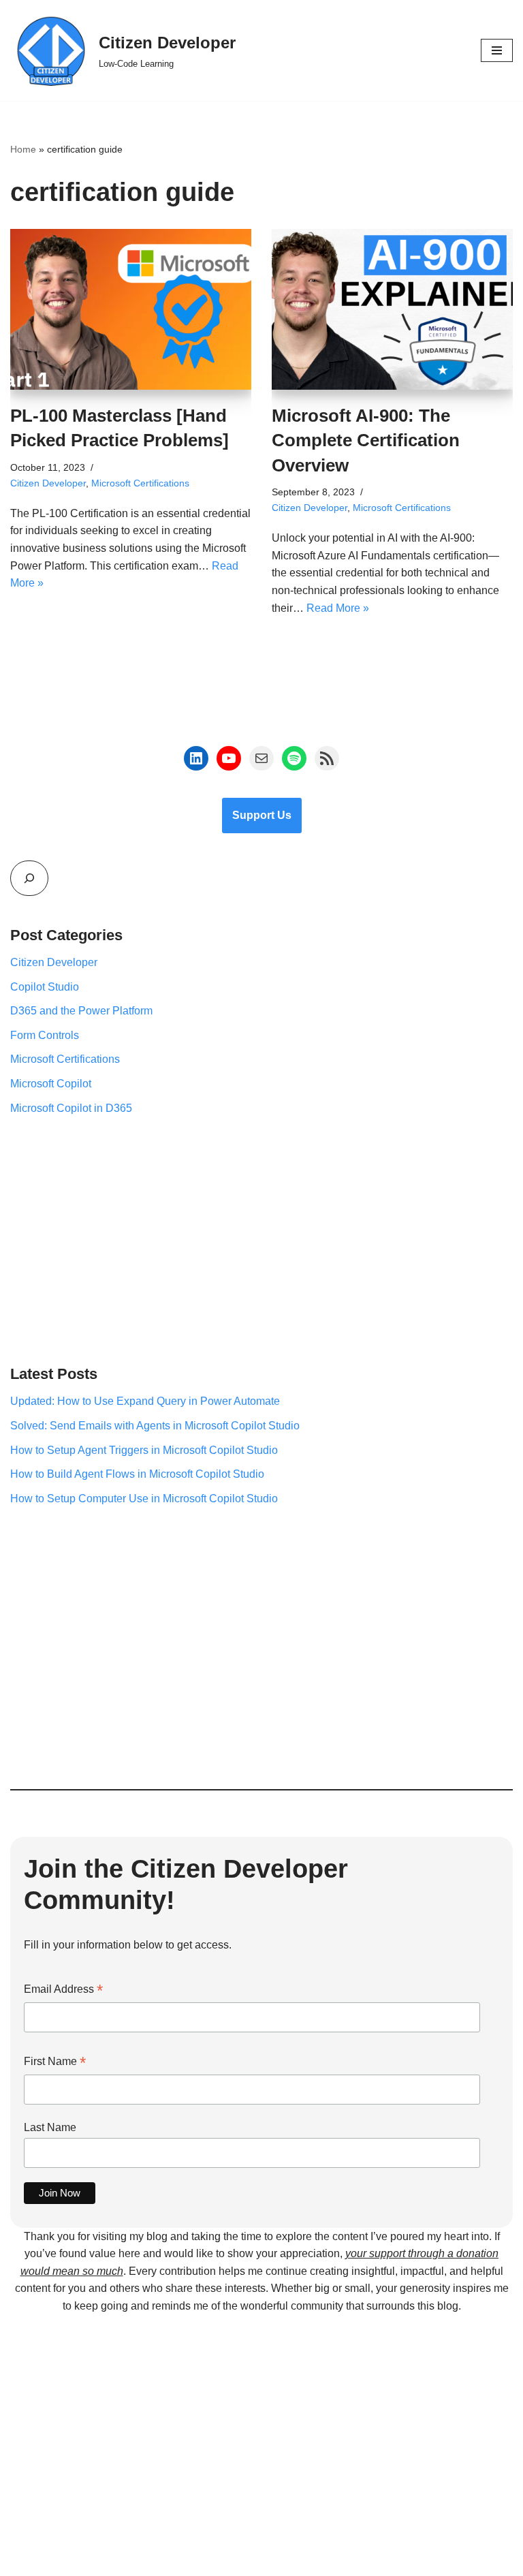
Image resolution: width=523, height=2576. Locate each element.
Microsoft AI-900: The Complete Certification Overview (366, 440)
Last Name (50, 2127)
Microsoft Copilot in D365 (71, 1108)
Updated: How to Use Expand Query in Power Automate (145, 1401)
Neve (200, 2562)
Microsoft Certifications (140, 483)
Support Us (262, 815)
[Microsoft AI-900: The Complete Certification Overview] (392, 309)
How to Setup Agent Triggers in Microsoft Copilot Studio (144, 1450)
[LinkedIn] (196, 758)
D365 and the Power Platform (81, 1011)
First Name (55, 2063)
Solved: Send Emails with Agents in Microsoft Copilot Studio (155, 1426)
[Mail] (261, 758)
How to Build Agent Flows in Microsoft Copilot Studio (137, 1474)
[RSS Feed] (327, 758)
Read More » (338, 608)
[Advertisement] (261, 1239)
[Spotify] (294, 758)
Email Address (63, 1990)
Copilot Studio (45, 987)
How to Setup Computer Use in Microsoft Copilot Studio (144, 1499)
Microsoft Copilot (51, 1084)
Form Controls (45, 1035)
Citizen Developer (48, 483)
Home (23, 149)
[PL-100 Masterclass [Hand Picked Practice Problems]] (131, 309)
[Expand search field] (29, 878)
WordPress (309, 2562)
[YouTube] (229, 758)
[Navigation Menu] (497, 50)
